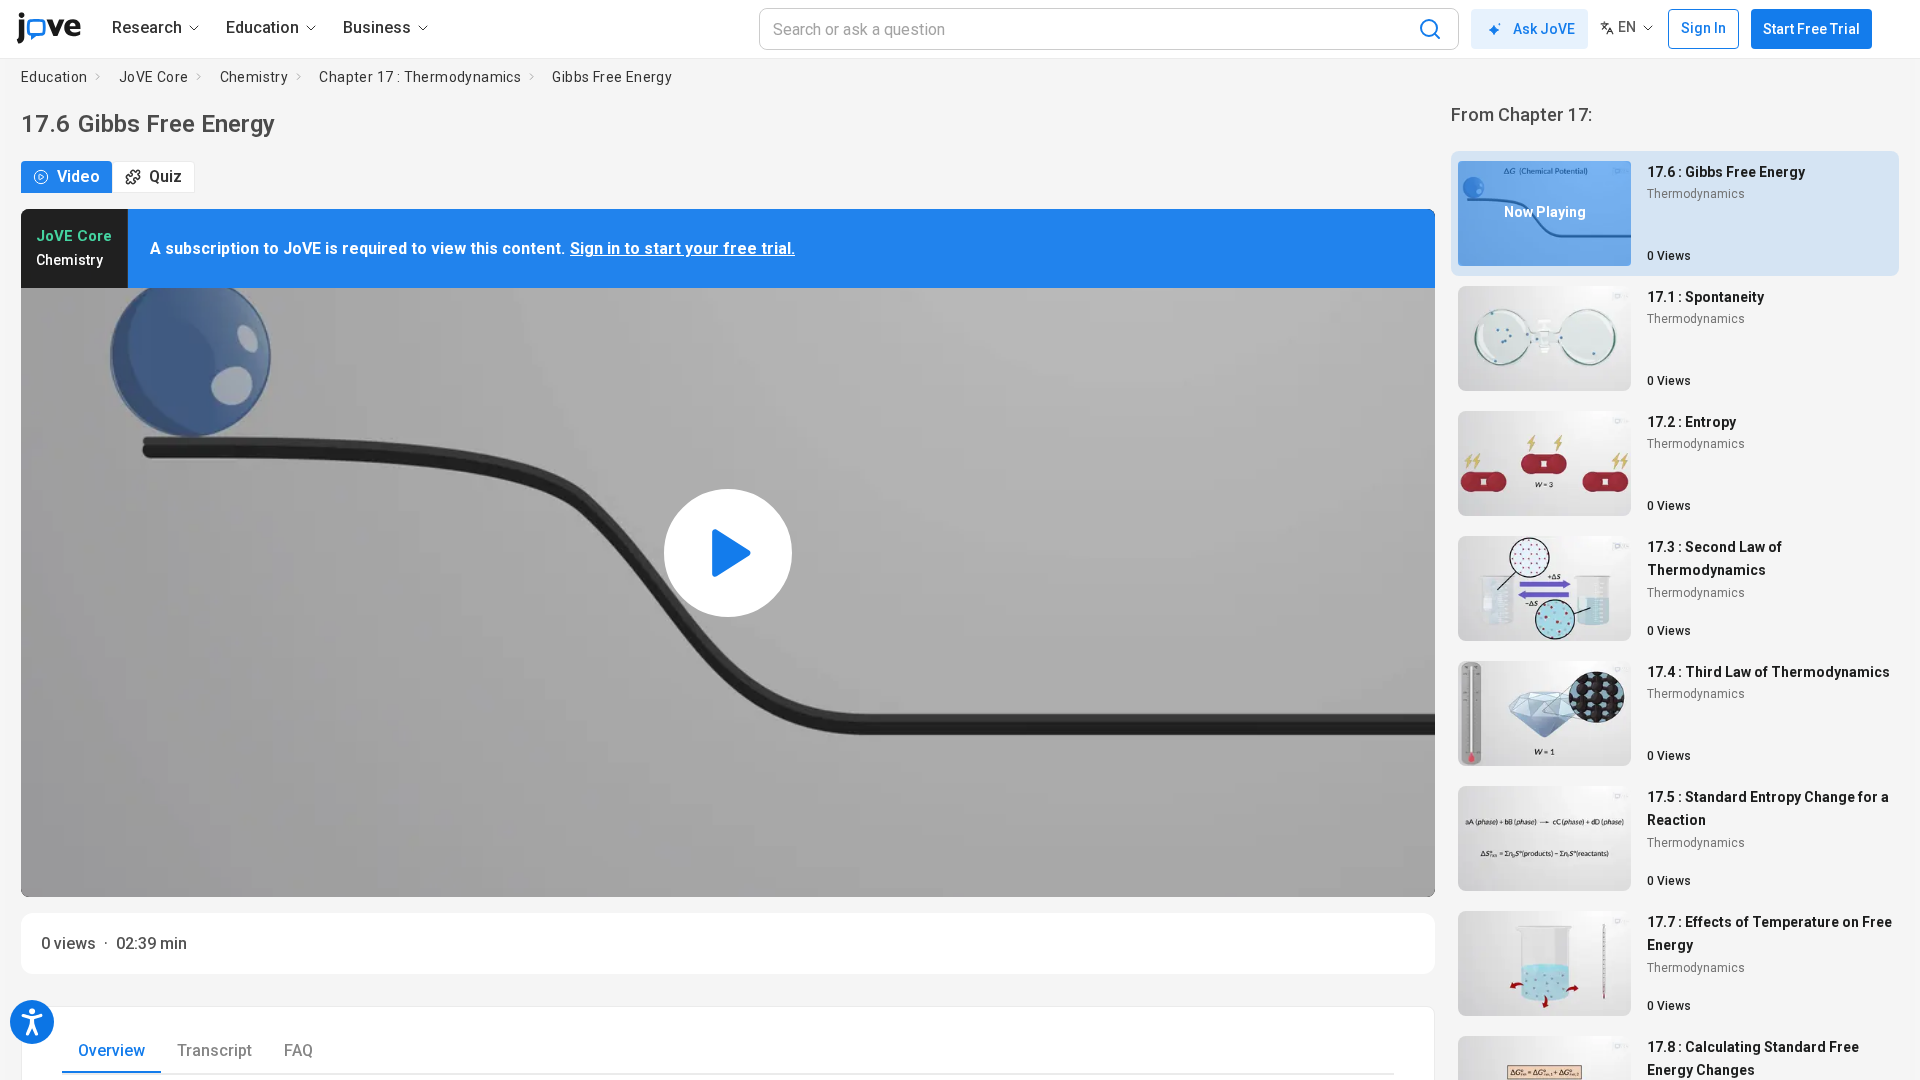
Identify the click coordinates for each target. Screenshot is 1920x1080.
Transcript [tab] (214, 1050)
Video (78, 176)
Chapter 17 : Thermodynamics (420, 77)
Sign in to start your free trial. (682, 248)
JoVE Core (154, 77)
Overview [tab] (111, 1050)
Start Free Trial (1811, 29)
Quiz (165, 176)
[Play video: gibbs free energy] (728, 553)
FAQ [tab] (298, 1050)
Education (54, 77)
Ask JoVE (1544, 29)
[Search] (1430, 29)
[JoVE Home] (48, 28)
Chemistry (254, 77)
